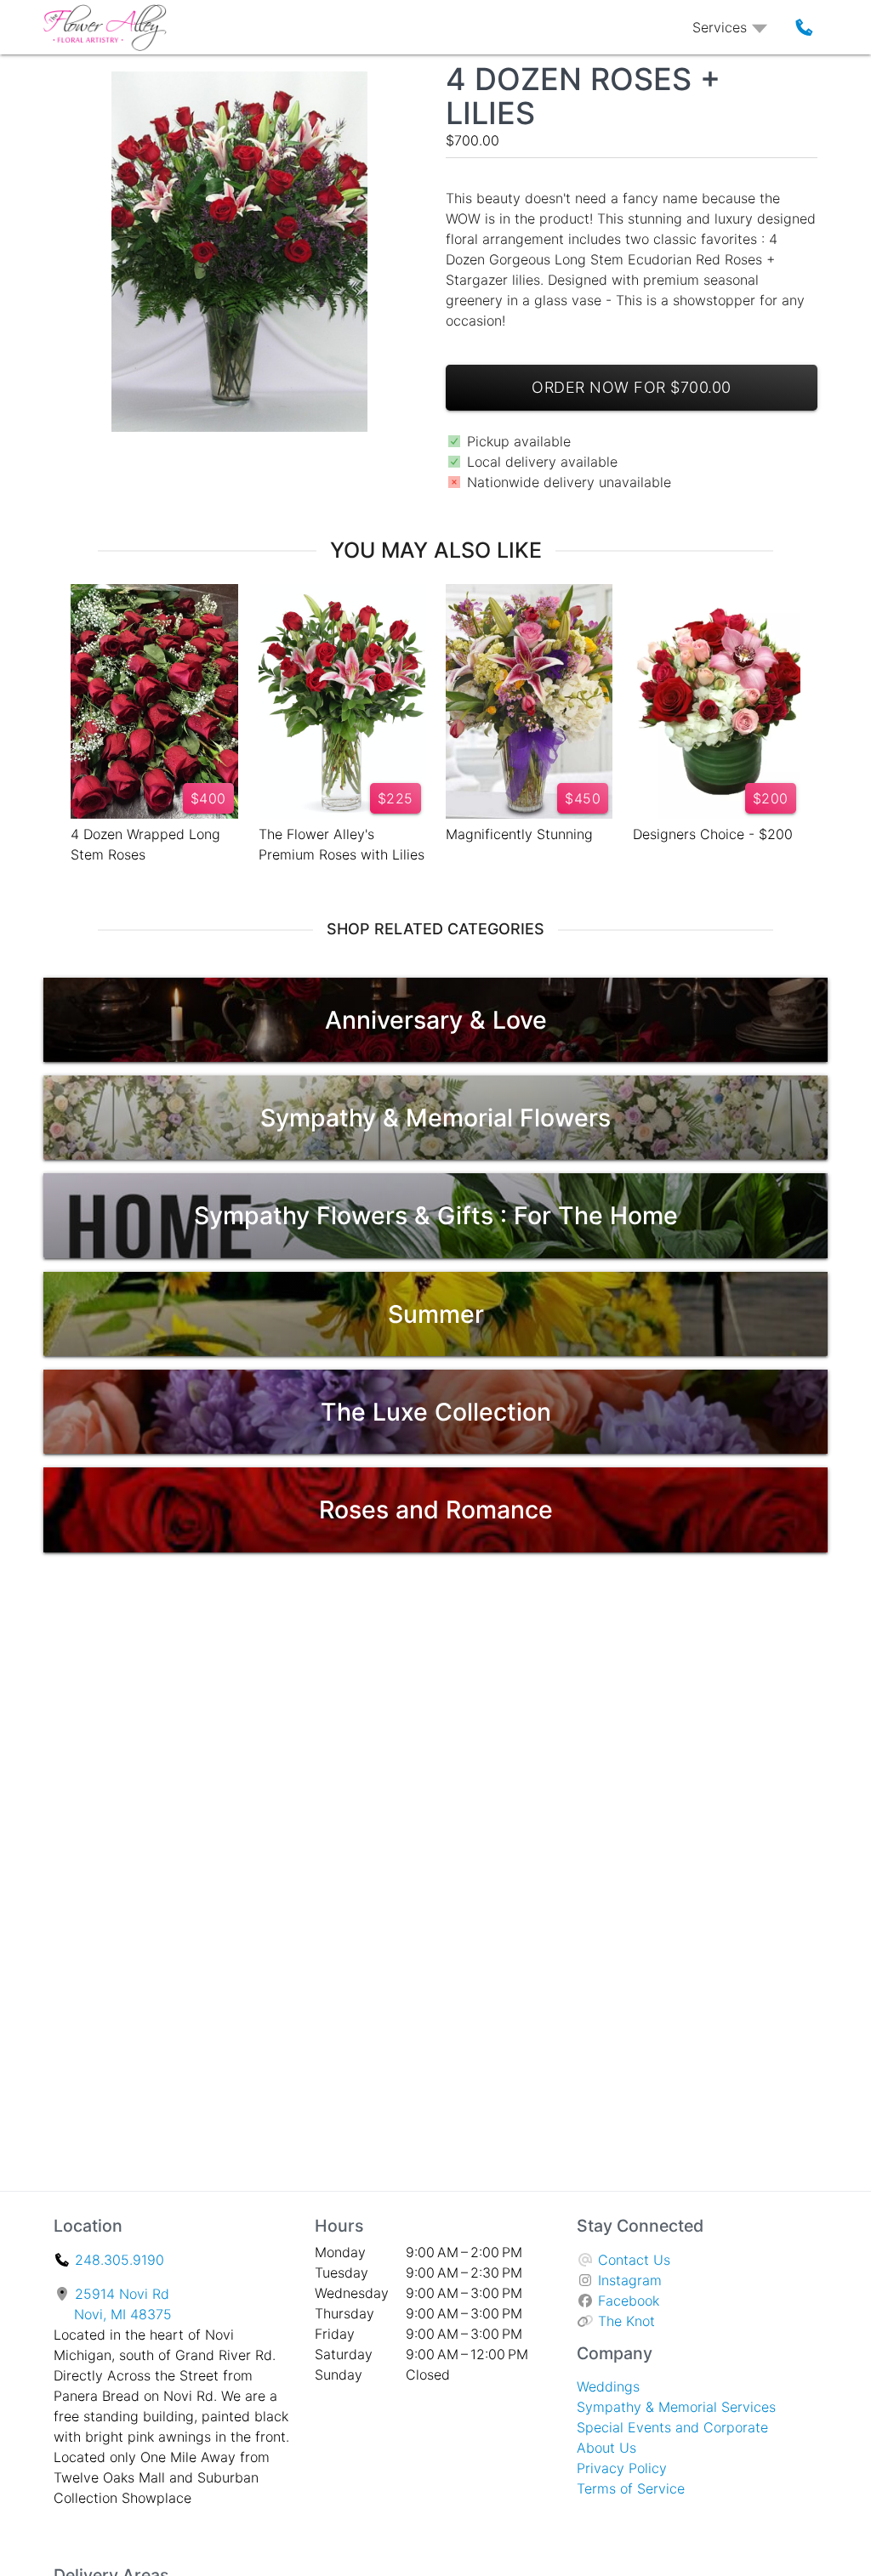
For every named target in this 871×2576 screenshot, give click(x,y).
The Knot (626, 2321)
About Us (606, 2448)
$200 (771, 798)
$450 (583, 798)
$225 (396, 798)
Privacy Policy (622, 2468)
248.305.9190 (120, 2260)
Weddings (608, 2386)
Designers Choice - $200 (713, 834)
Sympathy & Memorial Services (676, 2407)
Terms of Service (631, 2488)
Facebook (629, 2301)
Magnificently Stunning (519, 834)
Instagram (630, 2280)
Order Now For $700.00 (632, 387)
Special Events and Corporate (672, 2427)
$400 (208, 798)
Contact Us (634, 2260)
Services (720, 27)
